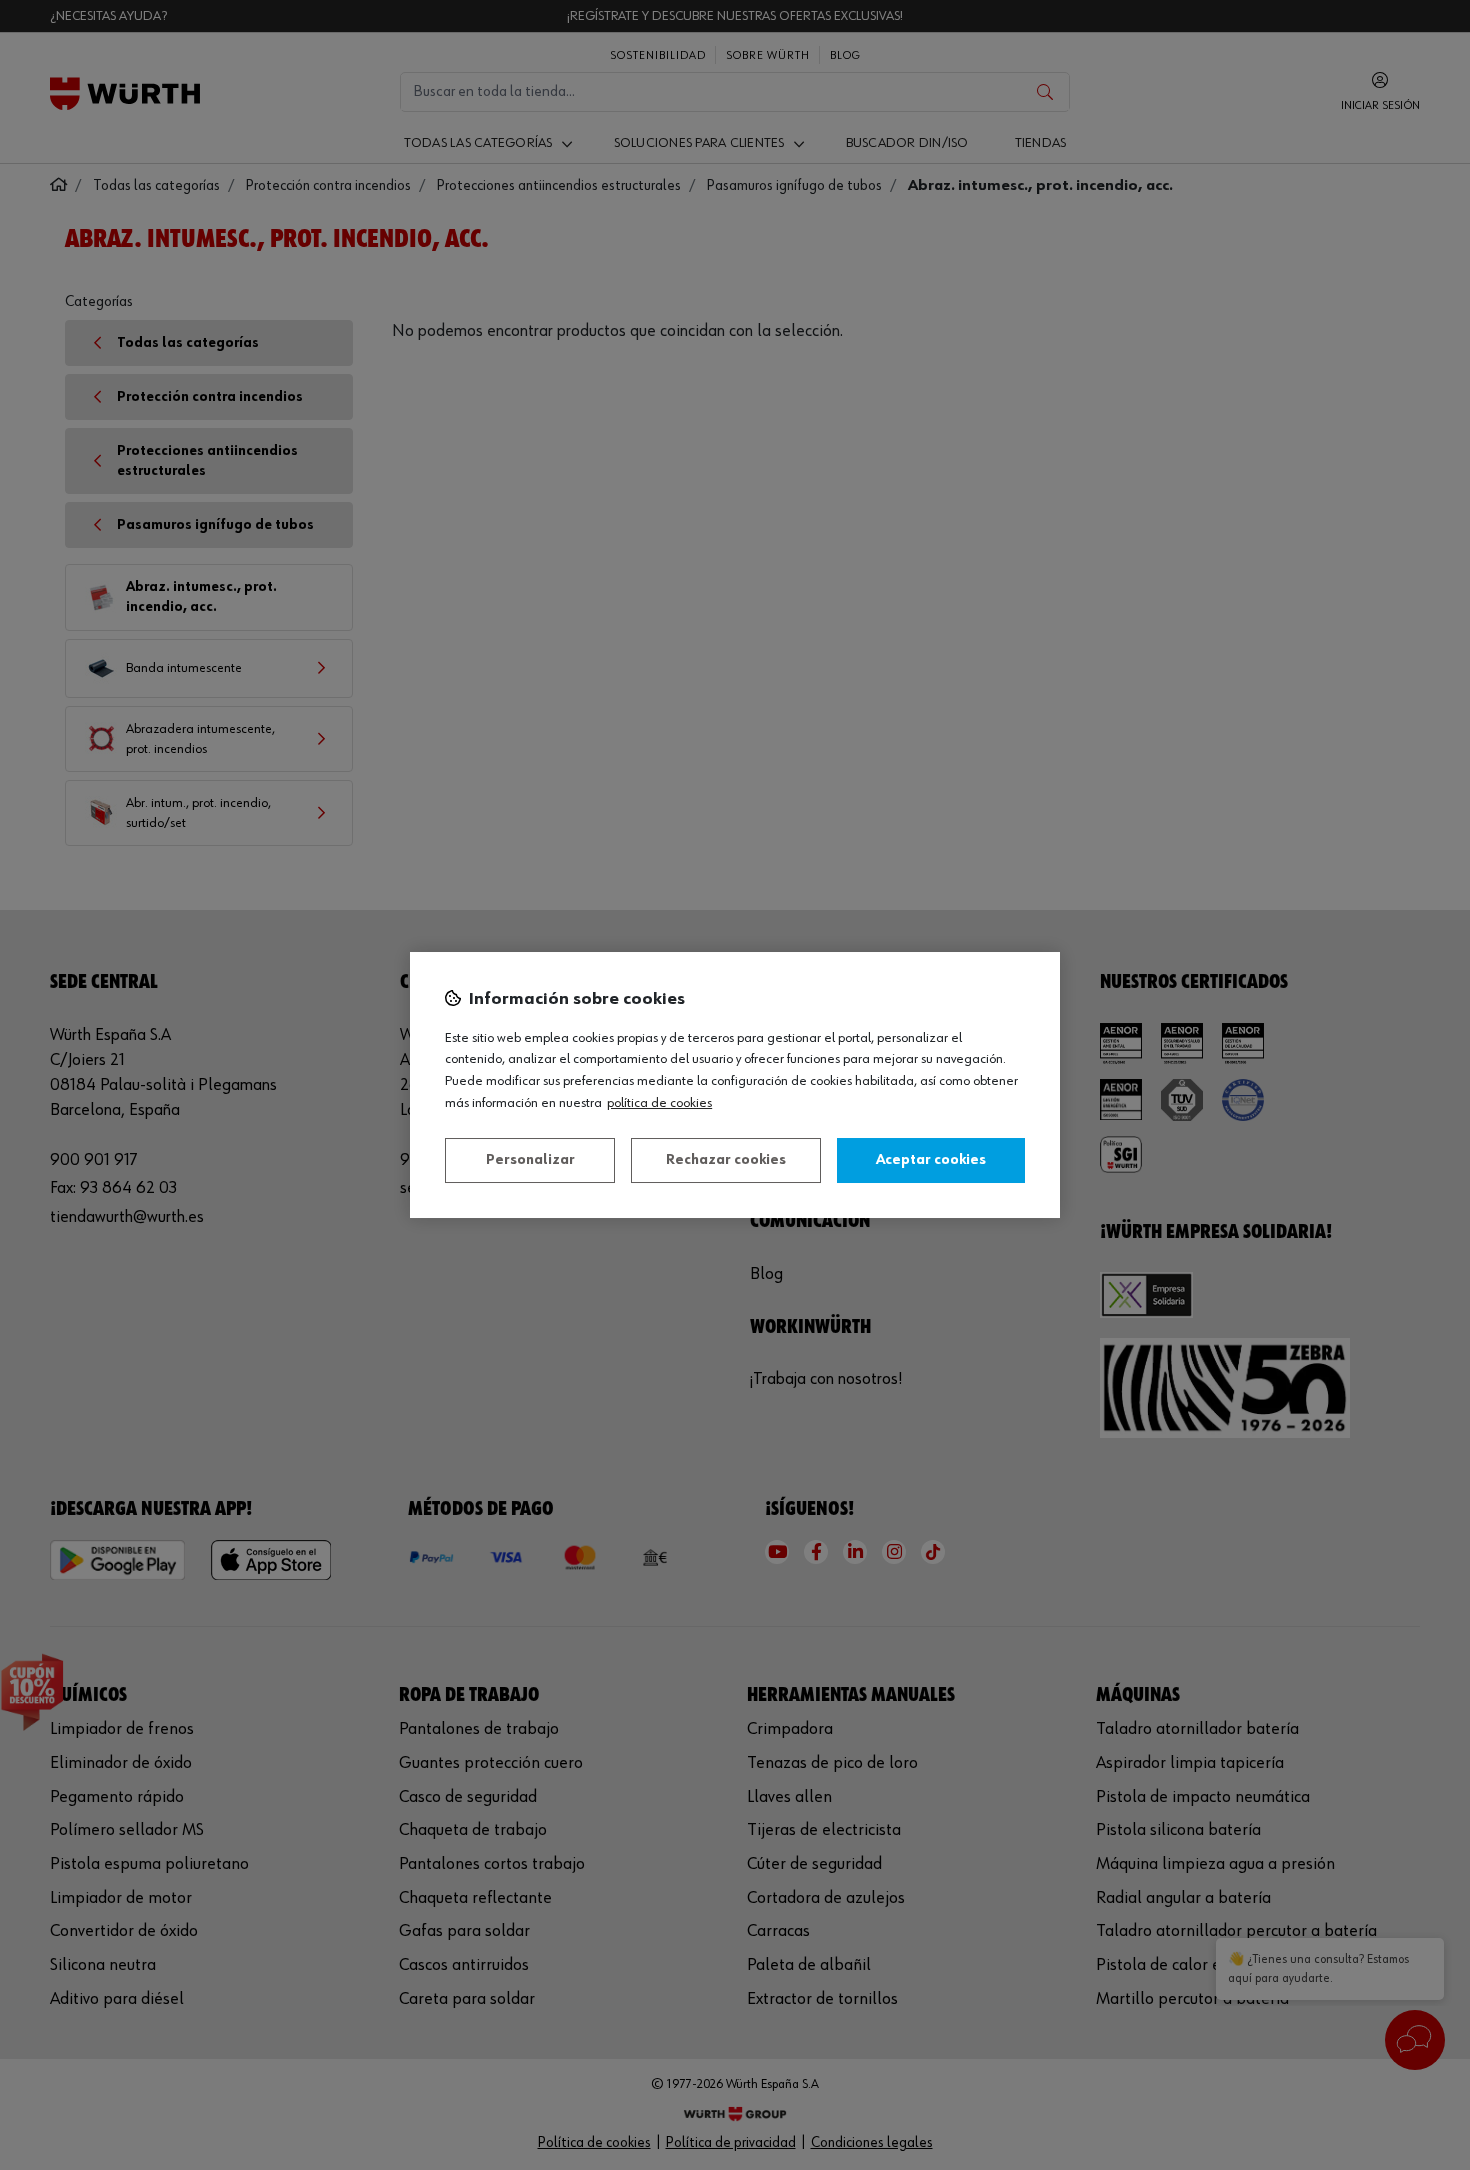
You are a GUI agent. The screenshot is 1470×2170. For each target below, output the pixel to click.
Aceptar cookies (931, 1160)
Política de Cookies (659, 1103)
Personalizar (530, 1160)
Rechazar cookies (726, 1160)
